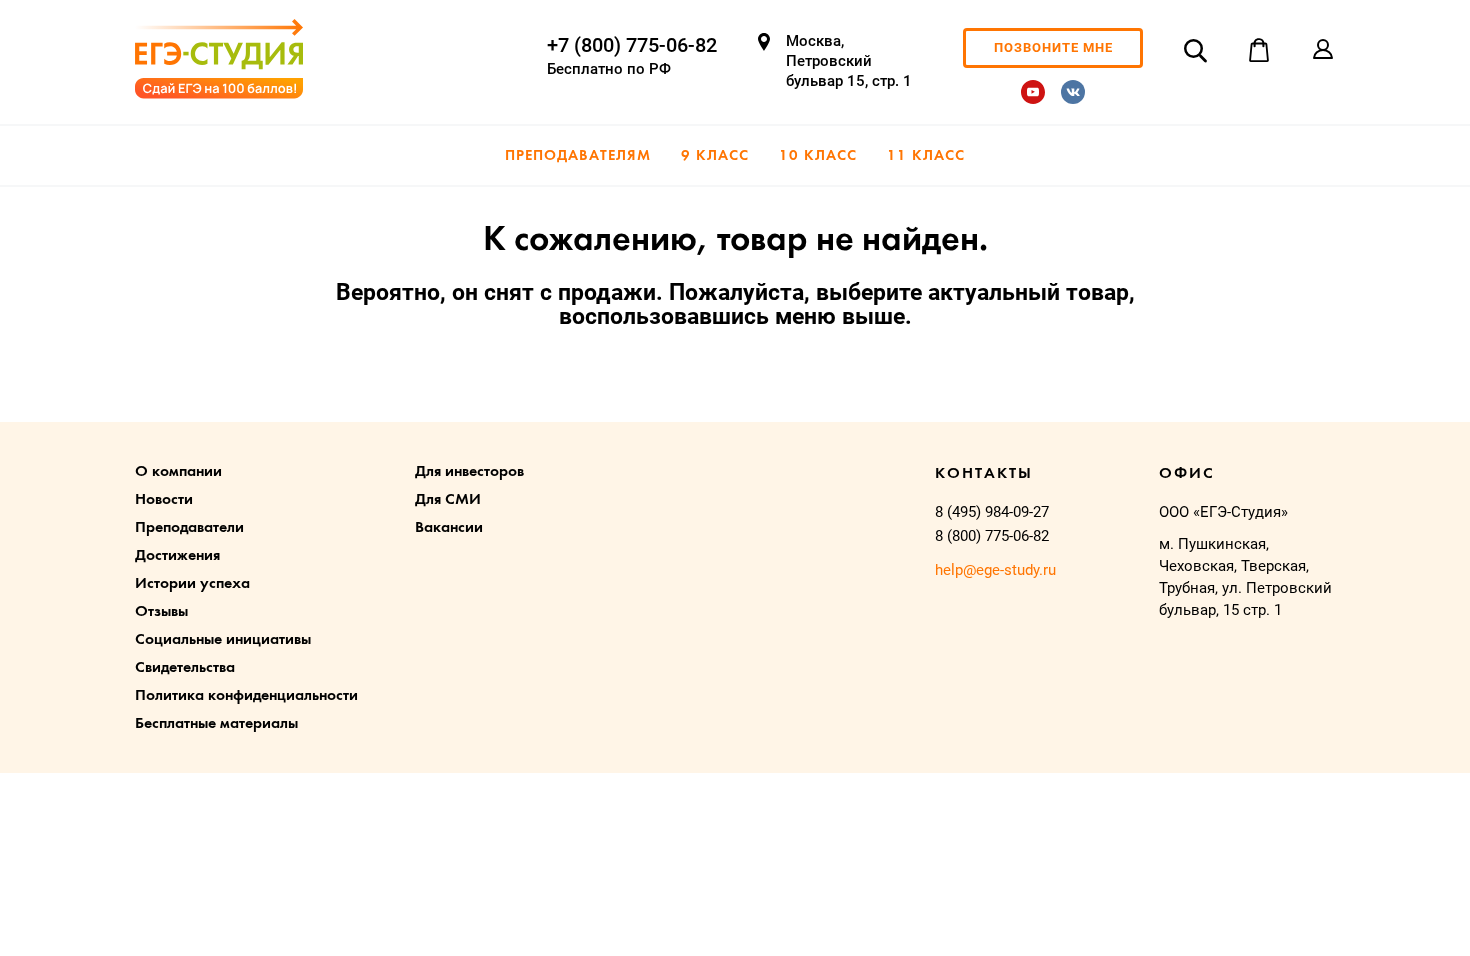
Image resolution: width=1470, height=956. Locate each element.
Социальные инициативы (223, 640)
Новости (164, 500)
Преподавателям (578, 156)
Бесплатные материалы (216, 724)
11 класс (926, 156)
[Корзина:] (1259, 50)
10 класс (818, 156)
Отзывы (161, 612)
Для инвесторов (469, 472)
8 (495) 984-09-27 (992, 512)
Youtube (1033, 92)
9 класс (715, 156)
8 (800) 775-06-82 (992, 536)
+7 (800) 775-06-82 (632, 45)
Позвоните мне (1053, 47)
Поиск (1195, 50)
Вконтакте (1073, 92)
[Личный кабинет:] (1323, 50)
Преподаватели (189, 528)
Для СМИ (448, 500)
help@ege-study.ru (995, 570)
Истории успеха (192, 584)
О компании (178, 472)
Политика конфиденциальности (246, 696)
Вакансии (449, 528)
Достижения (177, 556)
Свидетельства (185, 668)
